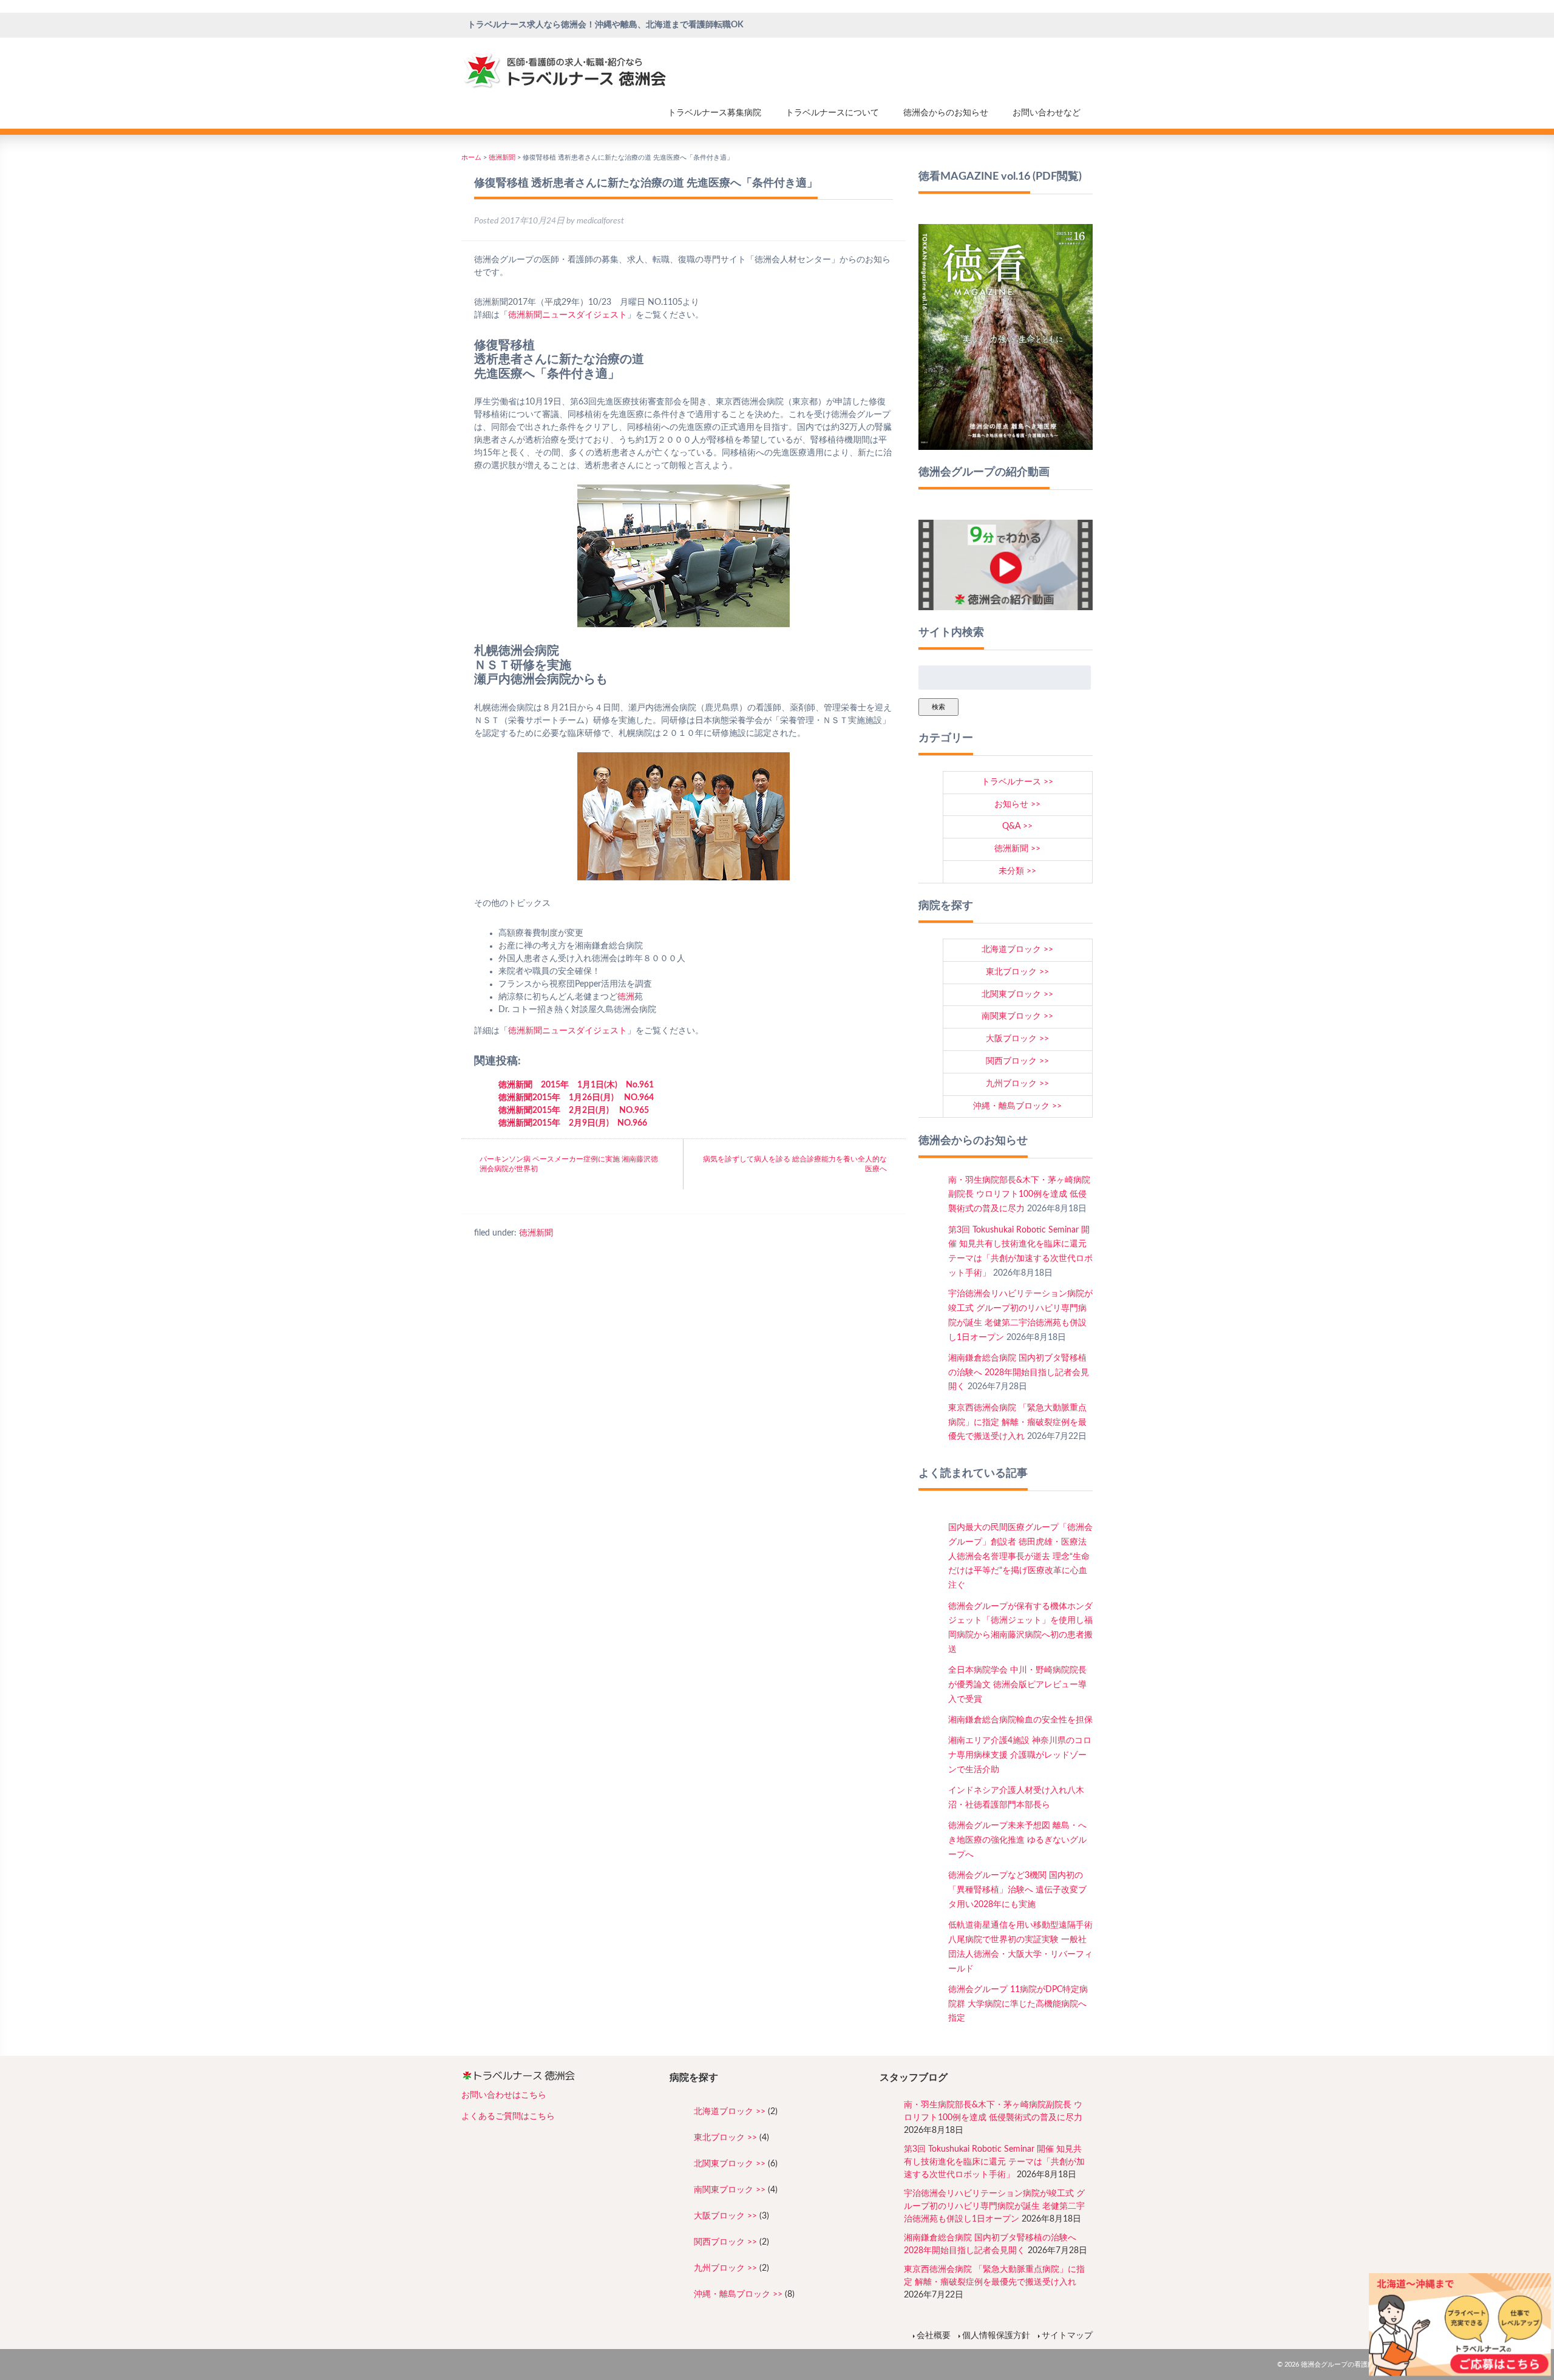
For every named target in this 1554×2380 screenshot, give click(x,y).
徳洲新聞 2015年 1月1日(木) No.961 (576, 1085)
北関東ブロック (1011, 994)
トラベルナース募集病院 (714, 113)
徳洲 (517, 315)
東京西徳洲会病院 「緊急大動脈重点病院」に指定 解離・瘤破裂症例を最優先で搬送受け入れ (1017, 1423)
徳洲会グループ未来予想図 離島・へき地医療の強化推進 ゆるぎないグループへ (1017, 1840)
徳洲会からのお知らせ (946, 113)
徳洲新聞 (502, 158)
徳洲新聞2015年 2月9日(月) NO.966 (573, 1123)
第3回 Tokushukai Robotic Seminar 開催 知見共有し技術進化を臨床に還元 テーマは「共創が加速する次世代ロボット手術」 (994, 2162)
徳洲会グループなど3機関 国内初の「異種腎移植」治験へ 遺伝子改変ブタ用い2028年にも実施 (1017, 1890)
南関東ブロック (1011, 1016)
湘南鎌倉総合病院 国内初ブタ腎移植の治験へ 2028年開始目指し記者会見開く (1019, 1373)
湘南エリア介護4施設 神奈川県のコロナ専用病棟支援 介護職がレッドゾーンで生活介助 (1020, 1755)
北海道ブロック (1011, 950)
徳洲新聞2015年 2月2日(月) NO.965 (574, 1110)
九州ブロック (1011, 1084)
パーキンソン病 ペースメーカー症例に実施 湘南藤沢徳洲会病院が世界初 (569, 1164)
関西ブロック (1011, 1061)
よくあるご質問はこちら (508, 2116)
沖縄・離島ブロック (1011, 1106)
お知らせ (1011, 804)
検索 (938, 707)
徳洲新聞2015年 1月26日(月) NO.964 (576, 1098)
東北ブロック (1011, 972)
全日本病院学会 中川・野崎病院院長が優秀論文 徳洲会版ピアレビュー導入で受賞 (1017, 1685)
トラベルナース (1011, 782)
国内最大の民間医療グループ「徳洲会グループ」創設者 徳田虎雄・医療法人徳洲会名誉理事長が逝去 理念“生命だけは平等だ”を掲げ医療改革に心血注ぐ (1020, 1556)
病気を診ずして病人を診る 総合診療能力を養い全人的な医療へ (795, 1164)
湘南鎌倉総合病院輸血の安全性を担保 (1020, 1720)
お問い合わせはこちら (504, 2095)
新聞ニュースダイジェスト (576, 315)
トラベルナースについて (832, 113)
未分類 (1011, 871)
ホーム (471, 158)
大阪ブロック (1011, 1039)
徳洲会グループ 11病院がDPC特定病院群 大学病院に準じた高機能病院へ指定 (1018, 2004)
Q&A (1011, 826)
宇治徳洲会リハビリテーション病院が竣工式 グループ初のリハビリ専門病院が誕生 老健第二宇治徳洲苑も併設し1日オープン (994, 2206)
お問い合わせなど (1047, 113)
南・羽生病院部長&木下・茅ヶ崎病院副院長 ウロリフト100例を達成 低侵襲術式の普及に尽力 (1019, 1195)
